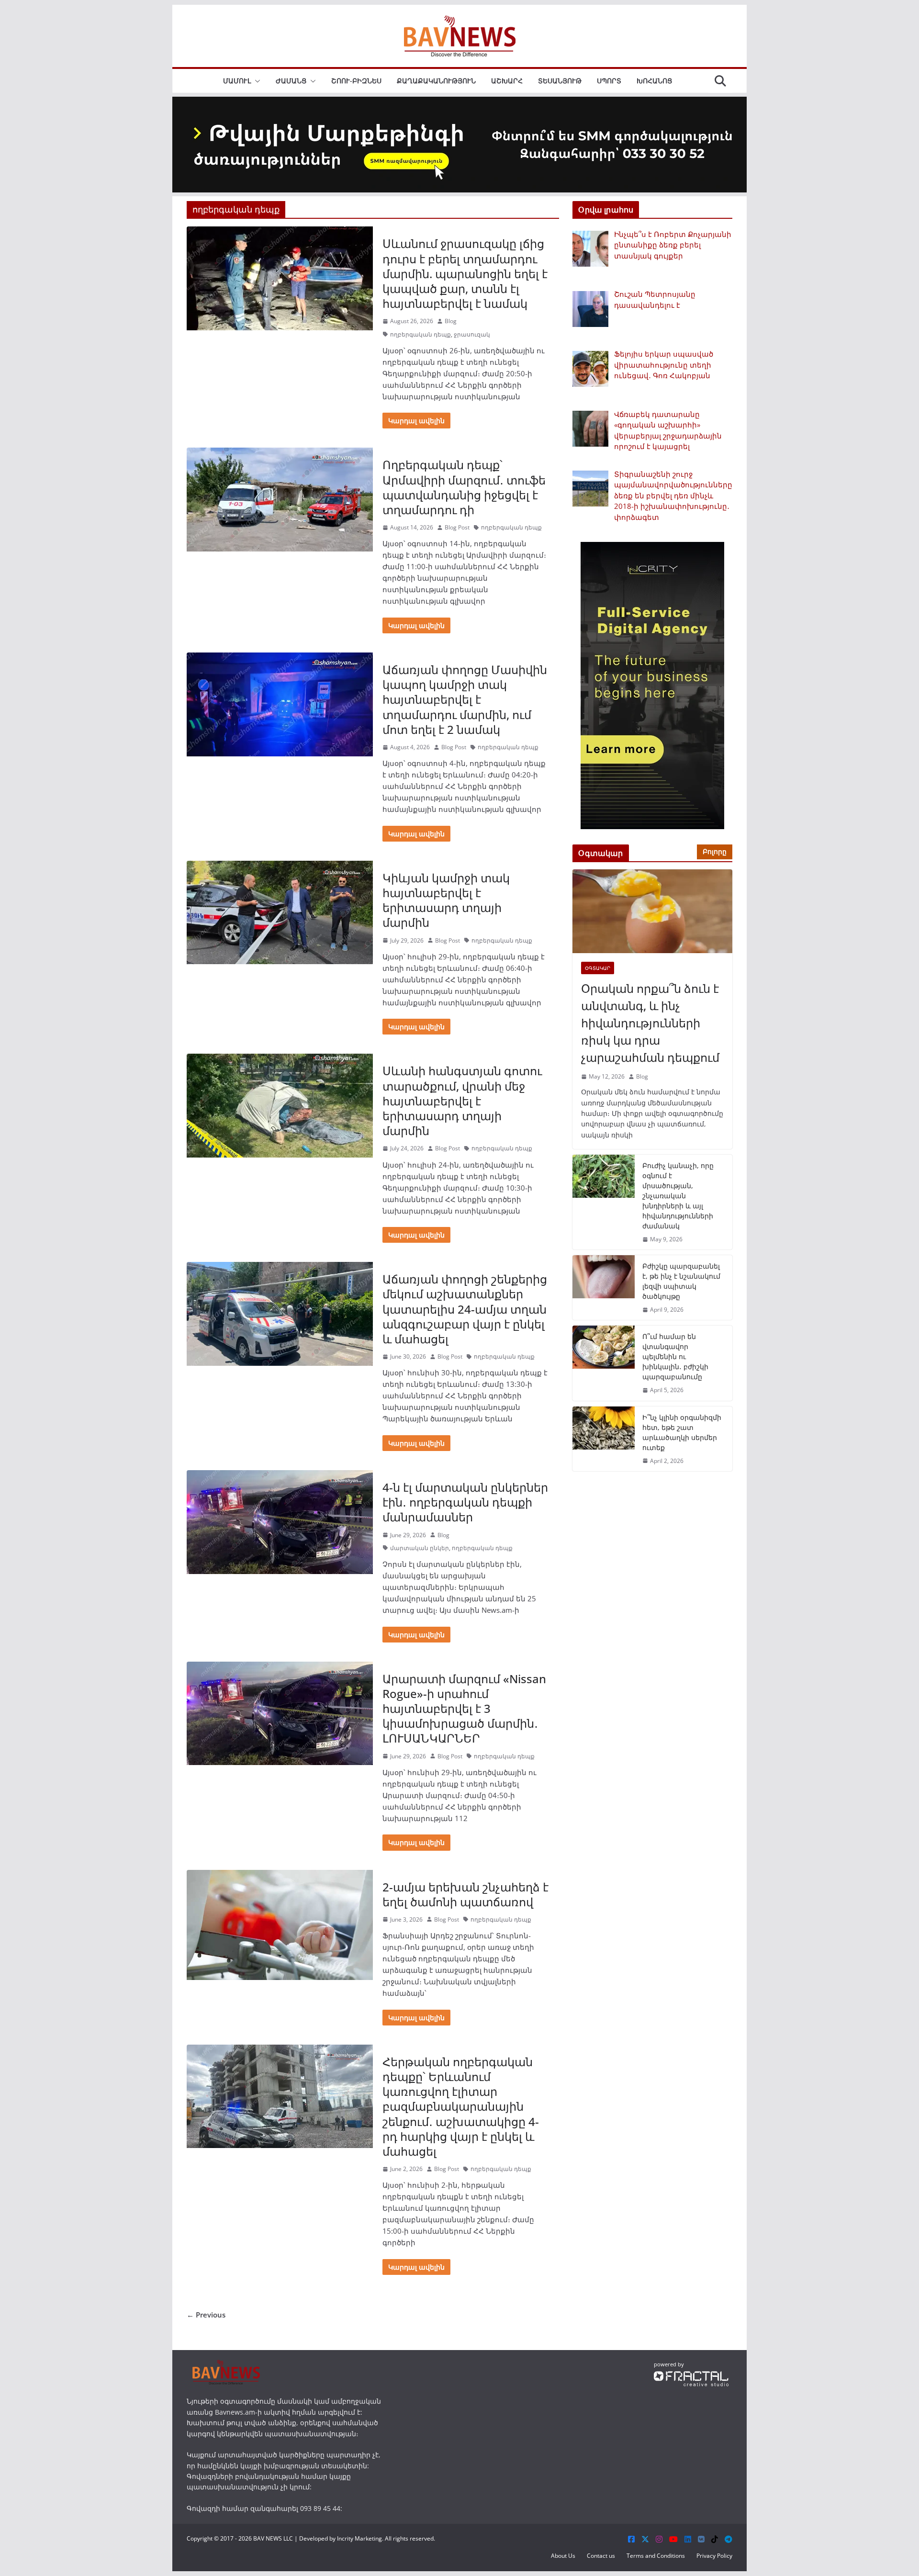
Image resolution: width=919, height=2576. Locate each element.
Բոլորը (715, 851)
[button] (256, 81)
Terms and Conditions (656, 2556)
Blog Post (457, 527)
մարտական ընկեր (420, 1548)
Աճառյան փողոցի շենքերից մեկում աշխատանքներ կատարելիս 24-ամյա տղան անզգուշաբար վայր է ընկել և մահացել (465, 1309)
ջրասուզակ (472, 334)
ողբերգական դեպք (420, 334)
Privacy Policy (714, 2556)
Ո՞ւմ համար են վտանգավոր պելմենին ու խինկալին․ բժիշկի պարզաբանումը (675, 1356)
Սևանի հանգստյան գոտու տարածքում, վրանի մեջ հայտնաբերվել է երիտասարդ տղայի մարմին (462, 1101)
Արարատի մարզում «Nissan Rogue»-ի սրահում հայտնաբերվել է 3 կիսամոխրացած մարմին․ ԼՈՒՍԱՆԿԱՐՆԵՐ (464, 1709)
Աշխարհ (507, 81)
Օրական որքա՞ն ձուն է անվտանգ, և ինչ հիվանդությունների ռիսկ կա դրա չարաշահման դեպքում (650, 1023)
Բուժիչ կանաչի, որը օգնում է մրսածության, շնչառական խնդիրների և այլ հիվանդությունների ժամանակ (678, 1196)
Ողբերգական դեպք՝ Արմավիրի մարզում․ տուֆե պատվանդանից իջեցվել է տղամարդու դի (464, 487)
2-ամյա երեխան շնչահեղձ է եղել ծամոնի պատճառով (465, 1894)
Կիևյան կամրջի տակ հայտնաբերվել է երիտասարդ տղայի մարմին (446, 900)
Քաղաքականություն (436, 81)
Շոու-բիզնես (356, 81)
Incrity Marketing (359, 2538)
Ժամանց (291, 81)
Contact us (601, 2556)
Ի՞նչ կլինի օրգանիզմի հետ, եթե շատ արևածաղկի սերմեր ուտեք (682, 1432)
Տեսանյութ (560, 81)
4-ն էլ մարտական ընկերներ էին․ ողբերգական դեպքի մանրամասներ (465, 1502)
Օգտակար (598, 968)
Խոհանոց (654, 81)
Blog (451, 321)
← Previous (206, 2315)
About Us (563, 2556)
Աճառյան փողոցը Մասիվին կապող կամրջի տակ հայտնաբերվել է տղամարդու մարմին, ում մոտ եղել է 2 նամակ (465, 699)
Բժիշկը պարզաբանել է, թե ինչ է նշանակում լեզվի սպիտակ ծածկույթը (681, 1281)
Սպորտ (609, 81)
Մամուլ (237, 81)
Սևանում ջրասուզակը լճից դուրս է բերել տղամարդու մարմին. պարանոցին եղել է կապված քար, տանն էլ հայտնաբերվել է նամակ (465, 273)
